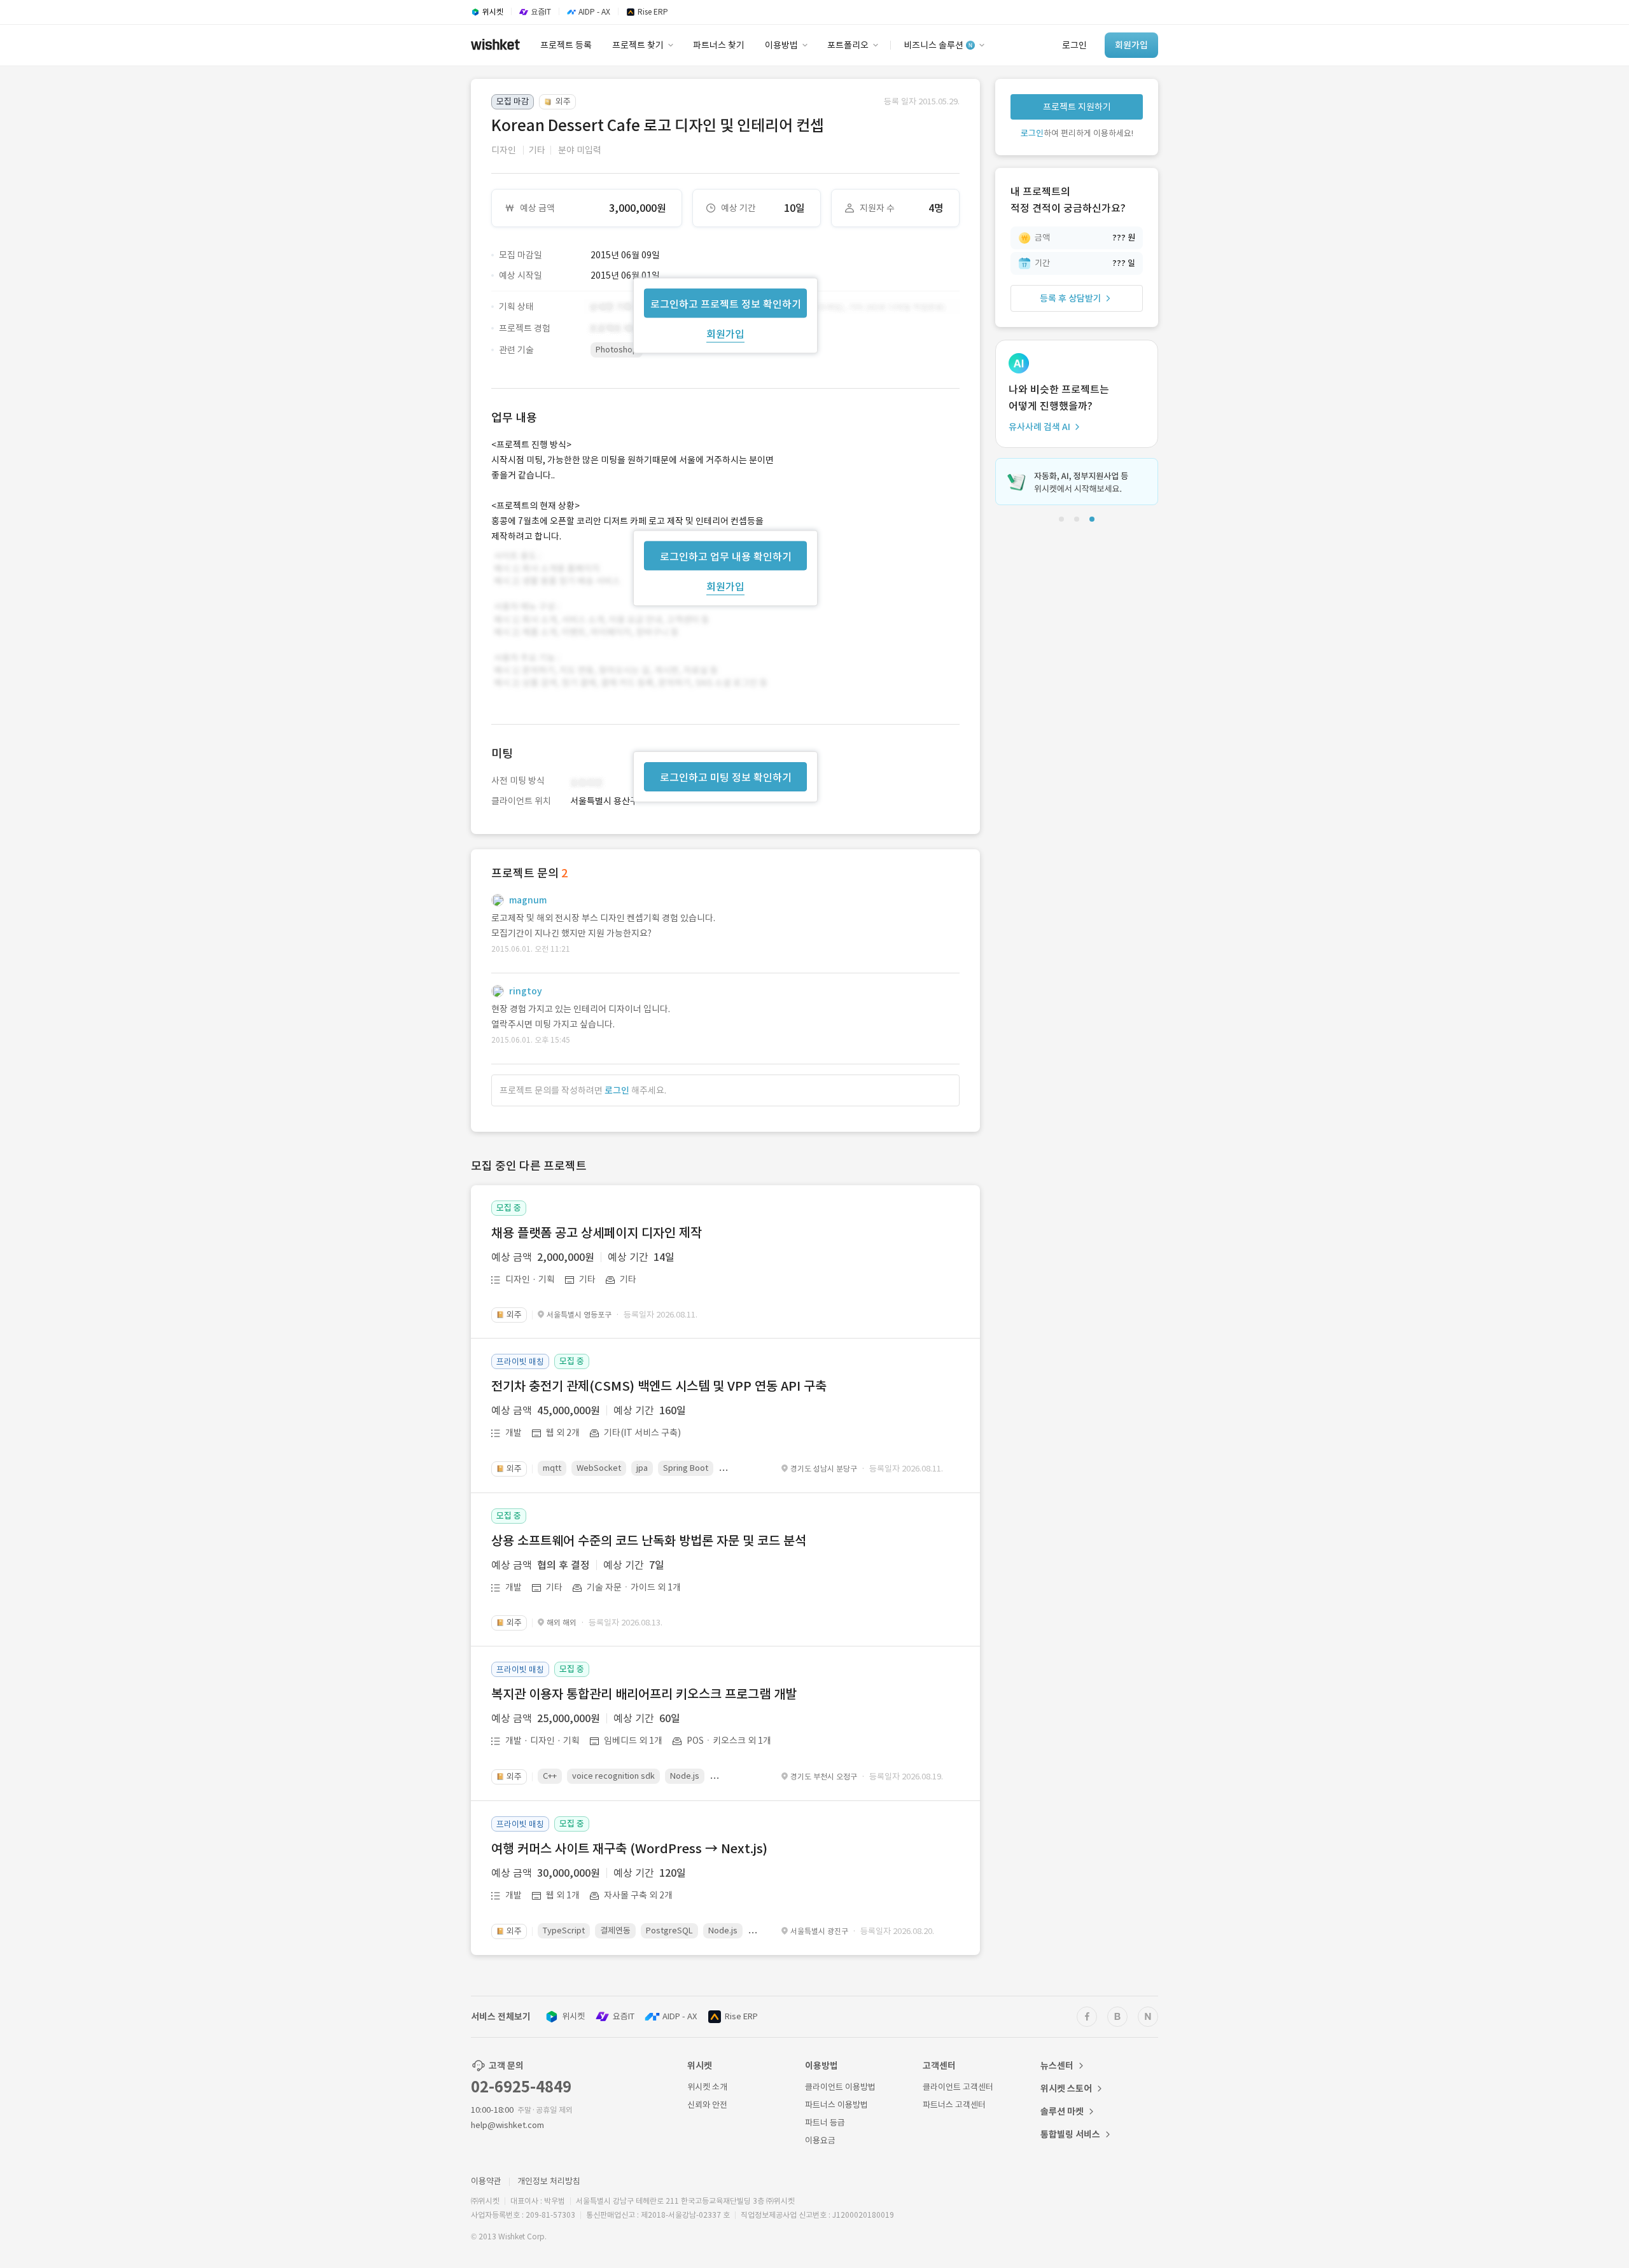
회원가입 (725, 333)
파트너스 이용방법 (836, 2105)
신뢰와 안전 (707, 2105)
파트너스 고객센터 (954, 2105)
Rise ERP (741, 2016)
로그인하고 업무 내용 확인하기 (726, 556)
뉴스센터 (1057, 2066)
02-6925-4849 (521, 2087)
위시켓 (573, 2016)
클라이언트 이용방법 (840, 2087)
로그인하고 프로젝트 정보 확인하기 (726, 303)
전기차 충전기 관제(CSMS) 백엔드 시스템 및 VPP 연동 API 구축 (659, 1386)
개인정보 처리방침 (549, 2181)
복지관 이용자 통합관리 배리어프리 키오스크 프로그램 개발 (644, 1694)
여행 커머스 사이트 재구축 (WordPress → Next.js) (629, 1849)
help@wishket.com (507, 2125)
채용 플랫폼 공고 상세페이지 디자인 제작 (597, 1233)
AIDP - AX (680, 2016)
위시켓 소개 (707, 2087)
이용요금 (820, 2140)
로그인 (617, 1090)
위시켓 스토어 (1066, 2089)
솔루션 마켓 (1062, 2111)
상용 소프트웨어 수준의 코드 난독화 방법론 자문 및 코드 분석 (649, 1541)
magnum (528, 900)
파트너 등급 (825, 2123)
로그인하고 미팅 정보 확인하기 (726, 777)
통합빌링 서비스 (1070, 2134)
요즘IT (624, 2016)
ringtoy (526, 991)
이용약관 (486, 2181)
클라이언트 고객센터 (958, 2087)
